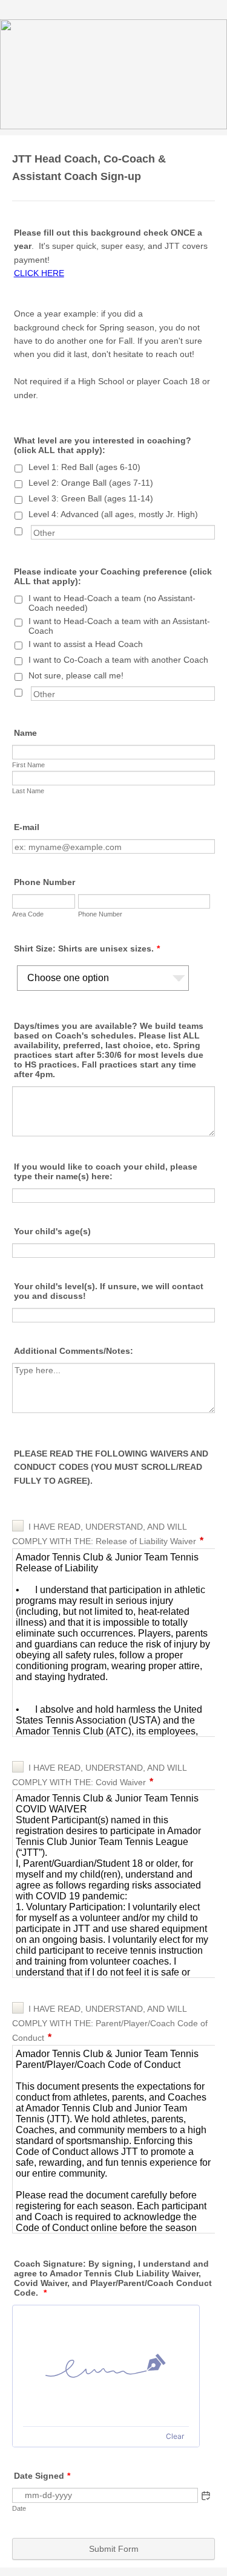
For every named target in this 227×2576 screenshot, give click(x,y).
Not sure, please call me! (76, 675)
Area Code (28, 914)
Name (25, 733)
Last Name (28, 791)
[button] (206, 2496)
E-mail (27, 827)
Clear (175, 2436)
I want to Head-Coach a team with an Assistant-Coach (119, 626)
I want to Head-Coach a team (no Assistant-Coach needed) (112, 603)
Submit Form (114, 2549)
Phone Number (44, 882)
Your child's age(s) (52, 1231)
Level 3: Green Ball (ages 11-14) (91, 498)
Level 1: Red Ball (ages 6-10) (84, 467)
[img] (106, 2366)
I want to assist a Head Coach (86, 644)
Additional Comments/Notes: (74, 1351)
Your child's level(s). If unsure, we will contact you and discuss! (109, 1291)
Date (19, 2508)
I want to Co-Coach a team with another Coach (118, 660)
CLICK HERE (39, 273)
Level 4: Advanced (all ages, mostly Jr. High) (113, 514)
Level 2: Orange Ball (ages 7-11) (91, 483)
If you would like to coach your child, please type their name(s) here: (106, 1171)
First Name (28, 765)
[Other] (30, 530)
